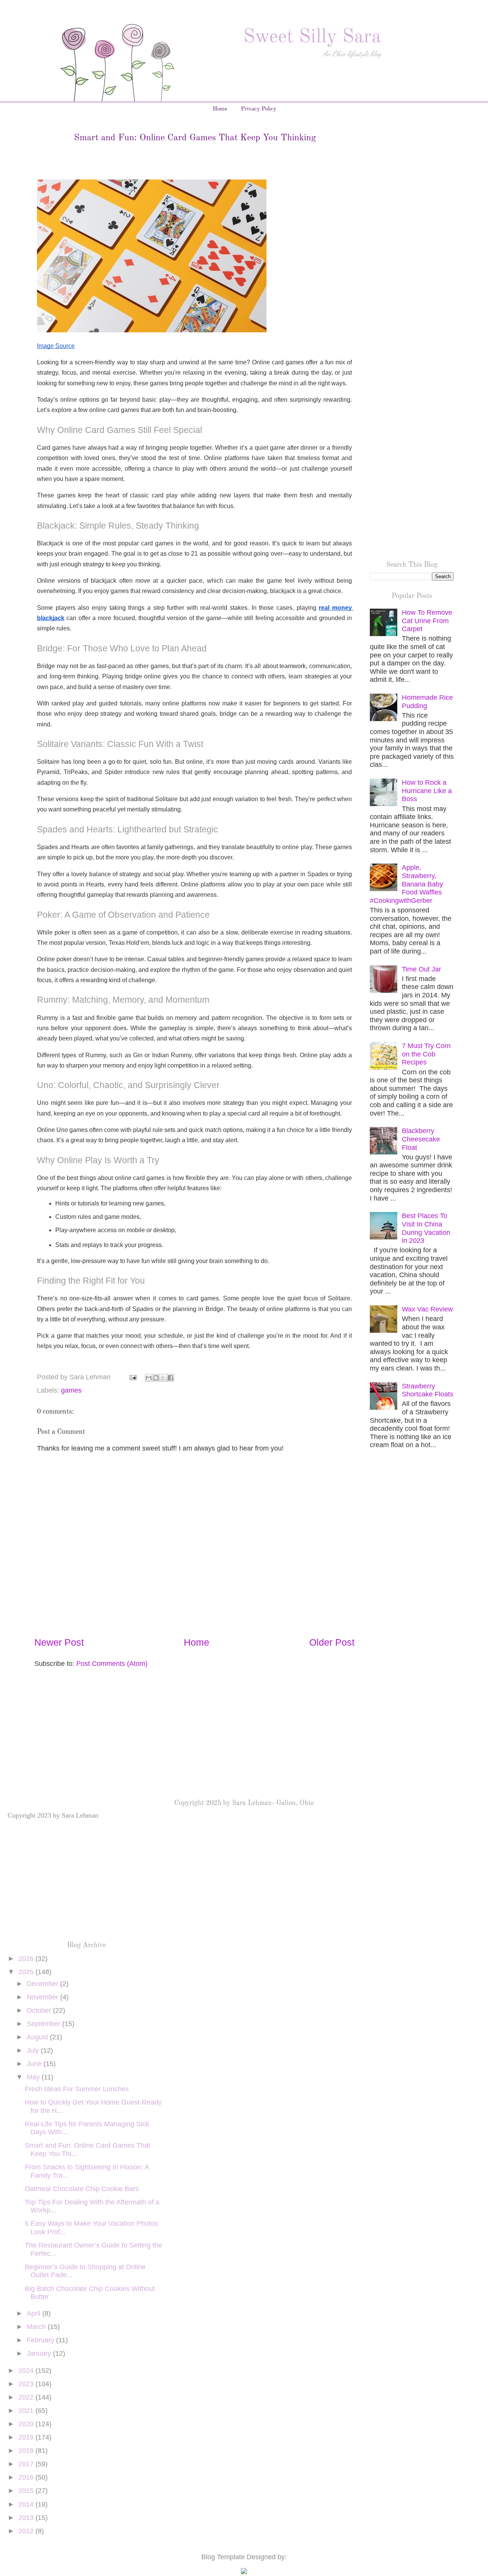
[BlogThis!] (156, 1378)
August (38, 2037)
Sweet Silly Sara (312, 37)
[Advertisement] (412, 254)
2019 (27, 2437)
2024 (27, 2371)
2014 (27, 2504)
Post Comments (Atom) (112, 1664)
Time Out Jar (421, 969)
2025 (27, 1972)
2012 (27, 2531)
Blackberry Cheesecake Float (421, 1139)
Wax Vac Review (427, 1309)
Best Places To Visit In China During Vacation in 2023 (426, 1228)
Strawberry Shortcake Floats (428, 1390)
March (37, 2327)
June (35, 2064)
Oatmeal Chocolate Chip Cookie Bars (82, 2189)
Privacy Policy (259, 109)
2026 (27, 1959)
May (34, 2077)
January (40, 2353)
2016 (27, 2477)
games (71, 1390)
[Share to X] (163, 1378)
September (44, 2024)
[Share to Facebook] (170, 1378)
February (41, 2340)
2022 (27, 2397)
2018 (27, 2451)
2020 (27, 2424)
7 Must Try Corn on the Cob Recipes (426, 1054)
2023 (27, 2384)
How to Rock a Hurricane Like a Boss (427, 791)
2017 (27, 2464)
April (35, 2313)
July (34, 2050)
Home (220, 109)
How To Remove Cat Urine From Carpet (427, 621)
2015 (27, 2491)
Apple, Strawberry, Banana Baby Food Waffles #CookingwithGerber (406, 884)
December (43, 1984)
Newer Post (59, 1642)
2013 (27, 2518)
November (43, 1997)
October (40, 2010)
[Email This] (149, 1378)
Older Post (332, 1642)
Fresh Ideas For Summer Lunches (77, 2089)
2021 (27, 2411)
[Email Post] (132, 1377)
